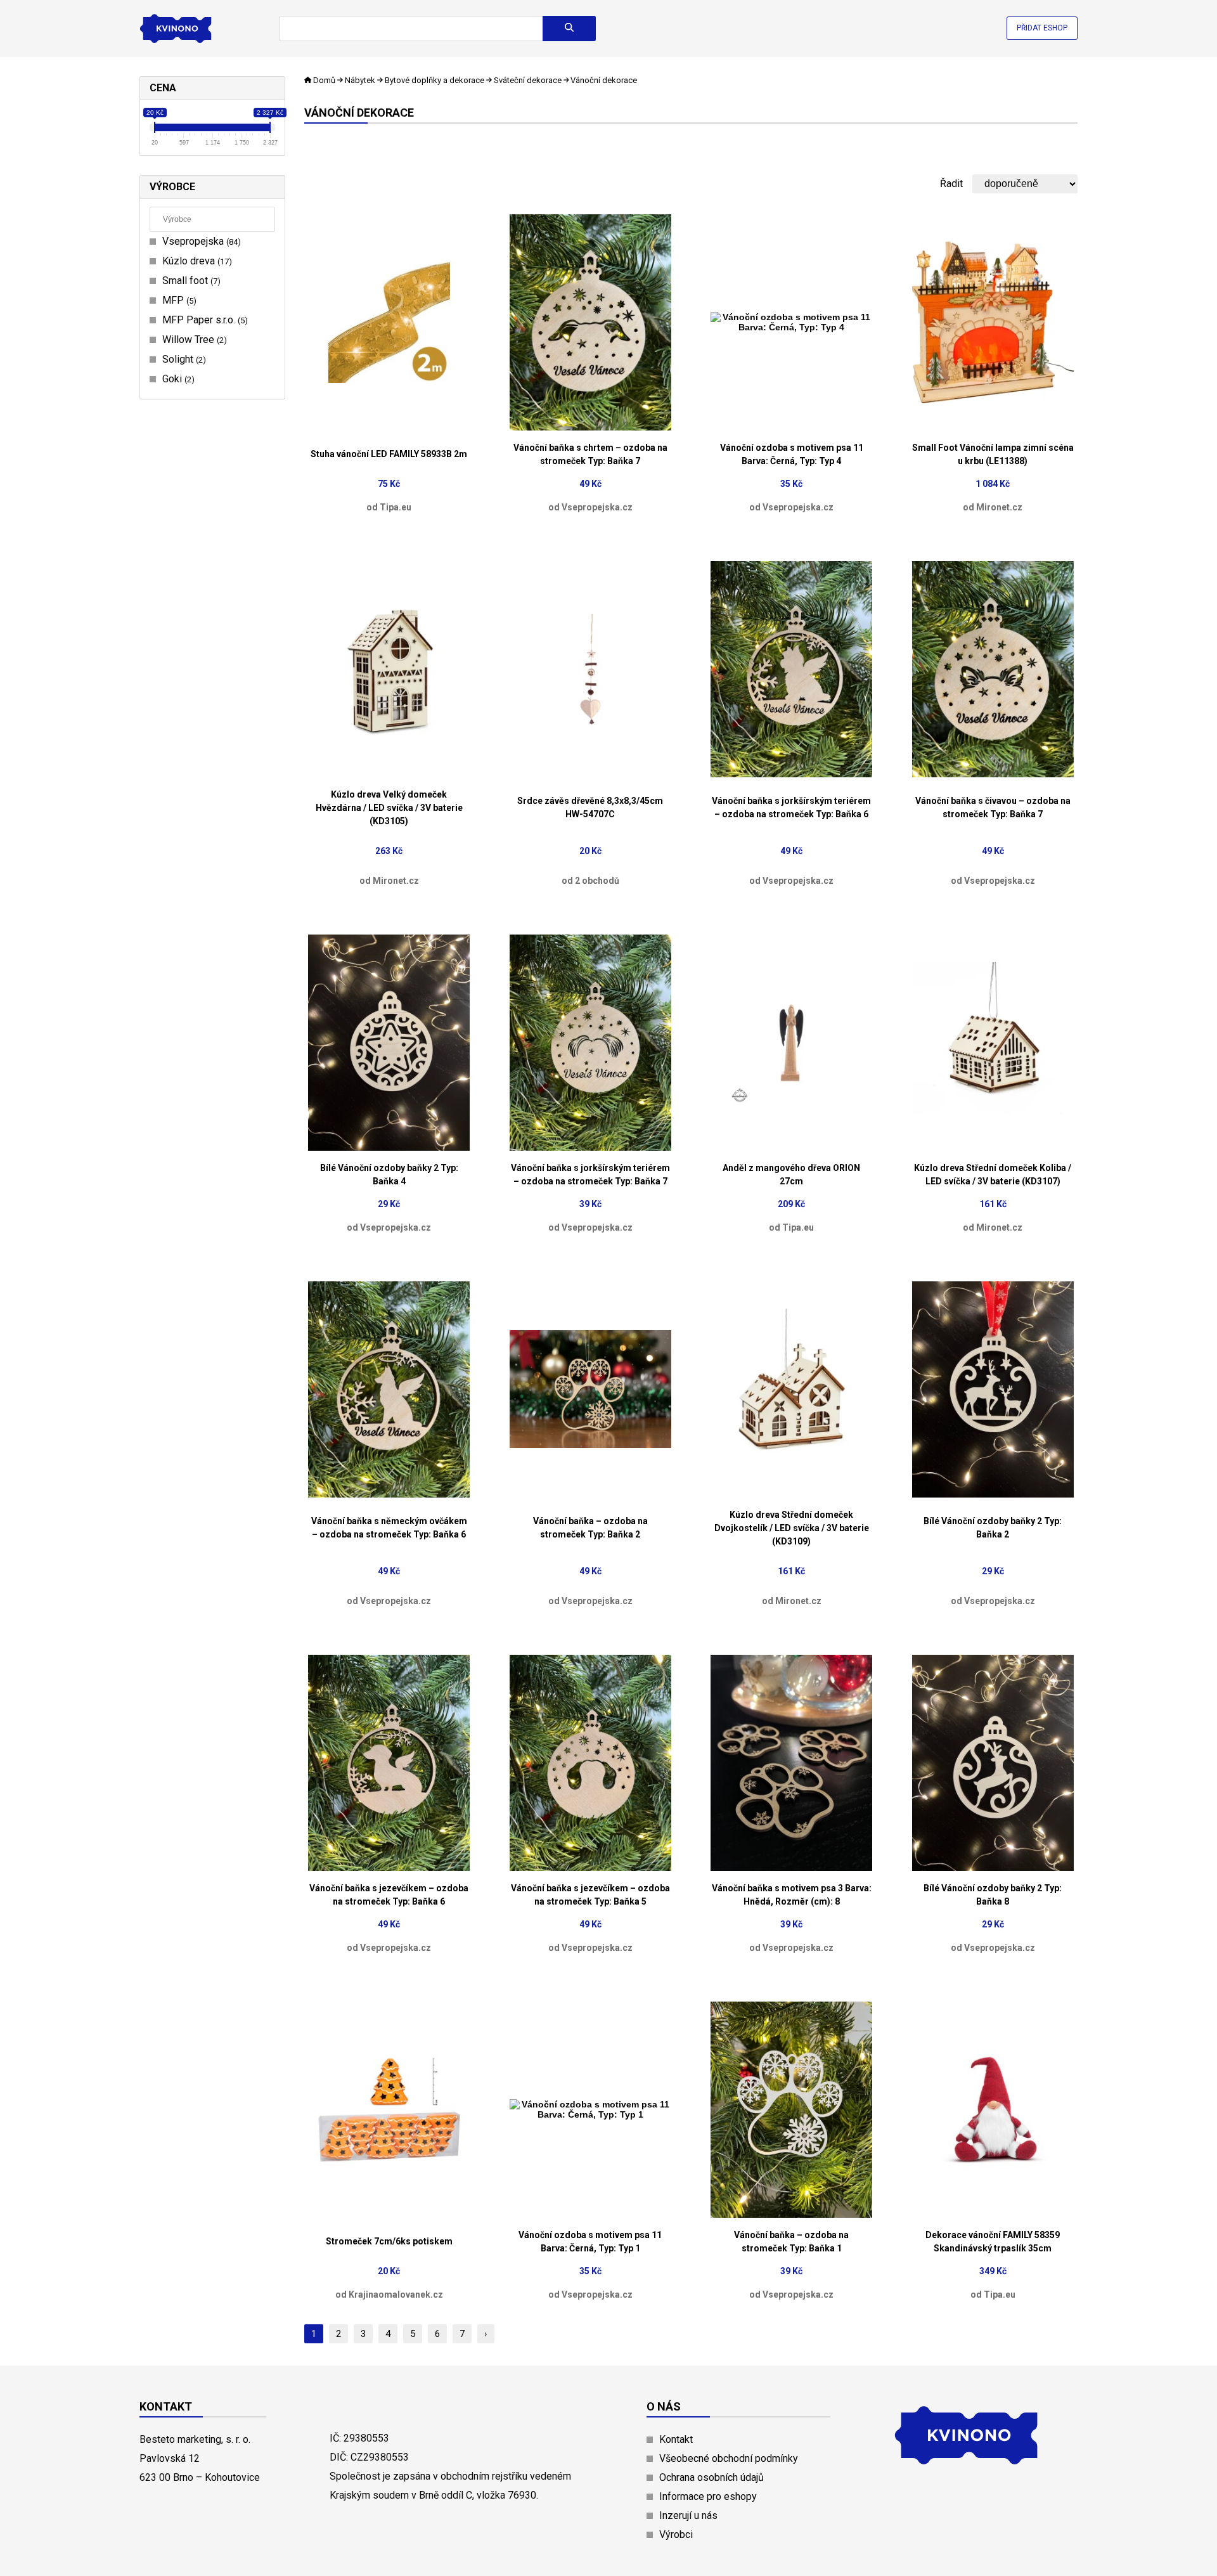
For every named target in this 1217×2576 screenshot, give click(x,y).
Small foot (190, 281)
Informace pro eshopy (708, 2496)
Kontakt (676, 2439)
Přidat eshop (1042, 28)
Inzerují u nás (688, 2515)
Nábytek (360, 80)
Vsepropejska (200, 241)
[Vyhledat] (569, 29)
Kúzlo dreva (196, 261)
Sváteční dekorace (528, 80)
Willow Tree (193, 340)
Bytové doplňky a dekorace (435, 80)
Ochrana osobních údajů (712, 2477)
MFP (178, 300)
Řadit (951, 184)
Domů (324, 80)
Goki (177, 379)
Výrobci (676, 2534)
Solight (183, 359)
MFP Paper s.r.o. (203, 320)
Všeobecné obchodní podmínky (729, 2458)
